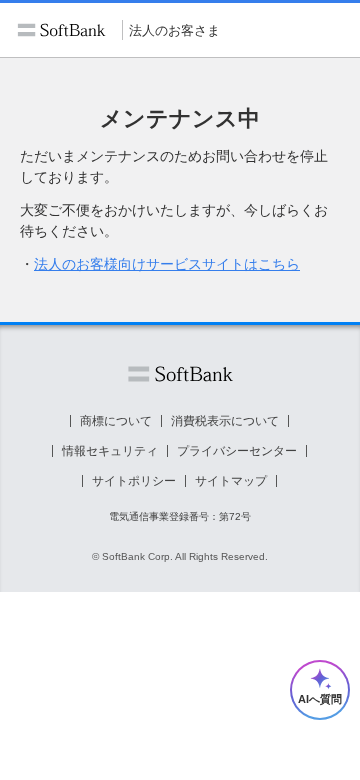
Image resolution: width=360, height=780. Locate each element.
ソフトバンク (180, 374)
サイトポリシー (134, 481)
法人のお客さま (174, 30)
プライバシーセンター (237, 451)
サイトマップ (231, 481)
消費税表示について (225, 421)
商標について (116, 421)
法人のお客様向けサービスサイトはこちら (167, 263)
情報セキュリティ (110, 451)
